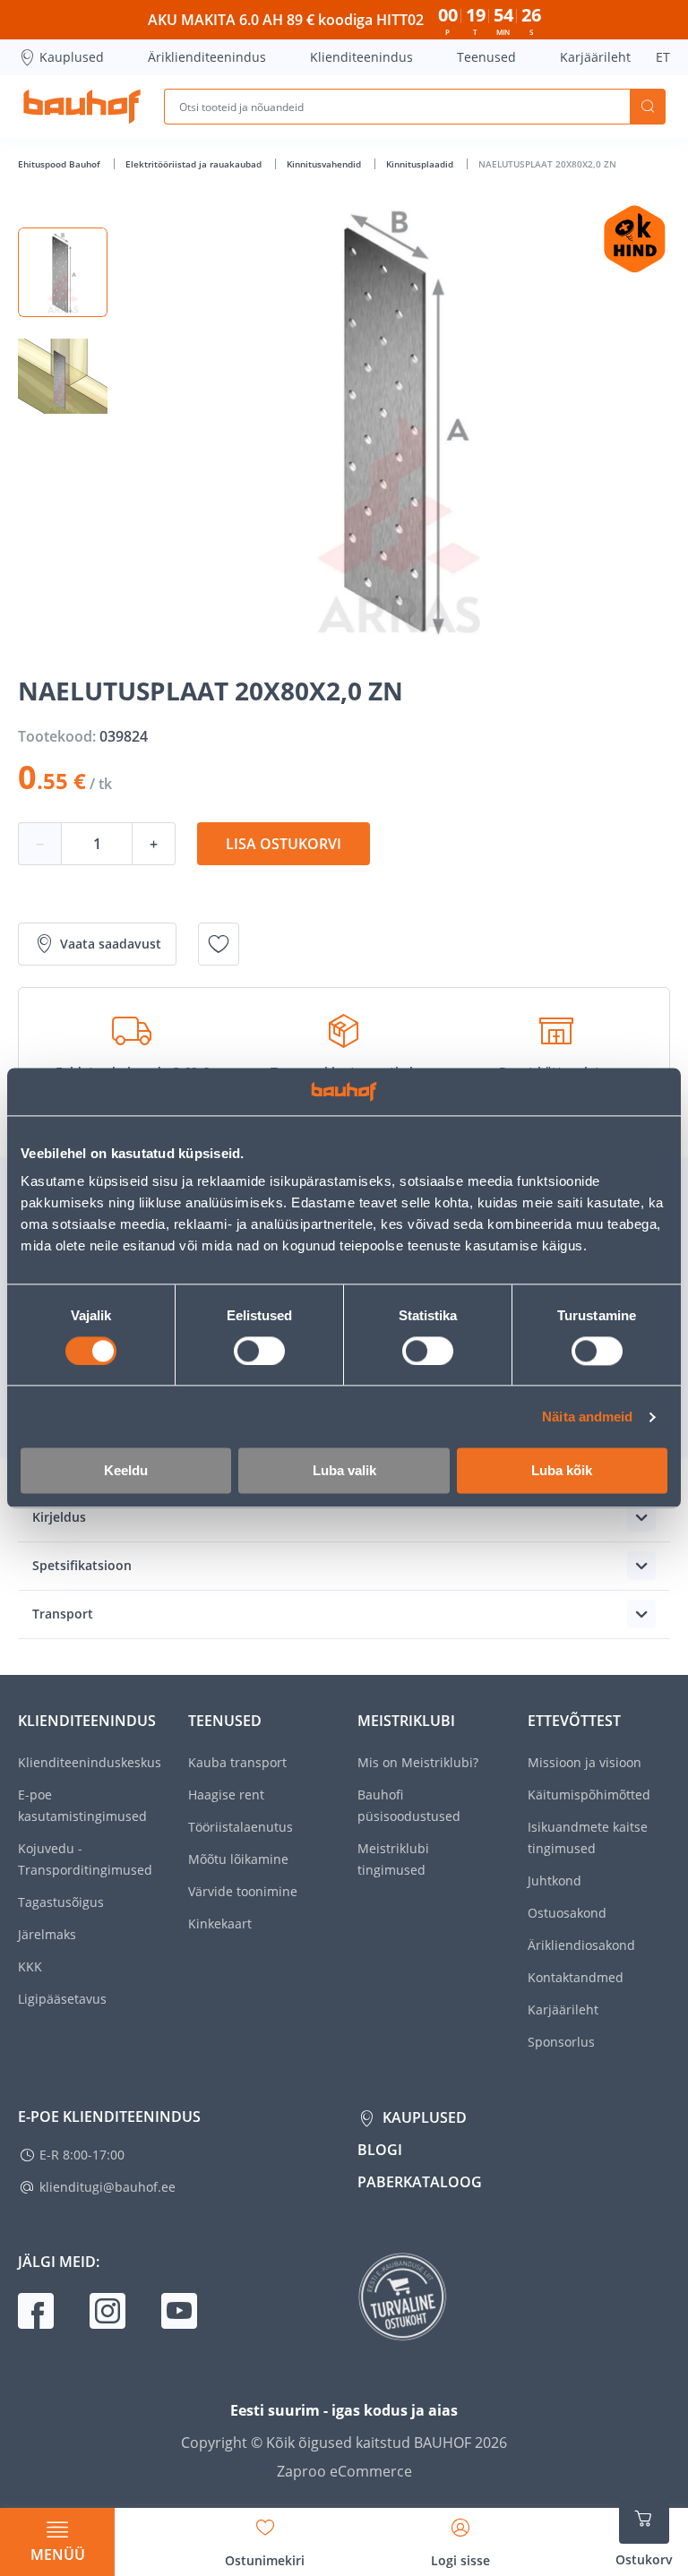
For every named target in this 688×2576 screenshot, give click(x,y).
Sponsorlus (561, 2042)
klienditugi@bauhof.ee (107, 2187)
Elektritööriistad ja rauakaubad (195, 164)
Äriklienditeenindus (207, 57)
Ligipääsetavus (62, 1999)
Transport (63, 1614)
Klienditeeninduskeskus (90, 1762)
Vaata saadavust (111, 944)
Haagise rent (226, 1795)
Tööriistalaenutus (241, 1827)
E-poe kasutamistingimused (82, 1805)
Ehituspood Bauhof (60, 164)
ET (663, 57)
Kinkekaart (220, 1923)
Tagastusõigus (61, 1902)
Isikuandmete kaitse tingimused (588, 1838)
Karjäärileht (595, 57)
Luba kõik (562, 1471)
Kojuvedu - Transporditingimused (85, 1859)
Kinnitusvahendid (325, 164)
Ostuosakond (567, 1913)
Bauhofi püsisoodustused (409, 1805)
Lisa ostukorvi (284, 844)
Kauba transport (237, 1762)
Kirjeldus (59, 1517)
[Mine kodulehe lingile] (82, 107)
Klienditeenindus (361, 57)
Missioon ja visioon (585, 1762)
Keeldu (126, 1471)
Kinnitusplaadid (421, 164)
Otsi (648, 107)
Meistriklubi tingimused (393, 1859)
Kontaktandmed (576, 1977)
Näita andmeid (587, 1417)
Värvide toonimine (243, 1891)
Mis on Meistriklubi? (418, 1762)
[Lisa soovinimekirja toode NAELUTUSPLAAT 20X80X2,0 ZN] (219, 944)
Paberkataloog (420, 2182)
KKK (30, 1966)
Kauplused (72, 57)
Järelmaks (47, 1934)
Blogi (380, 2150)
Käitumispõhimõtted (589, 1795)
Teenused (486, 57)
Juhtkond (555, 1880)
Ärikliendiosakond (581, 1945)
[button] (63, 272)
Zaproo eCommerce (344, 2471)
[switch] (259, 1351)
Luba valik (344, 1471)
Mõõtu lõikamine (238, 1859)
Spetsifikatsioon (82, 1565)
